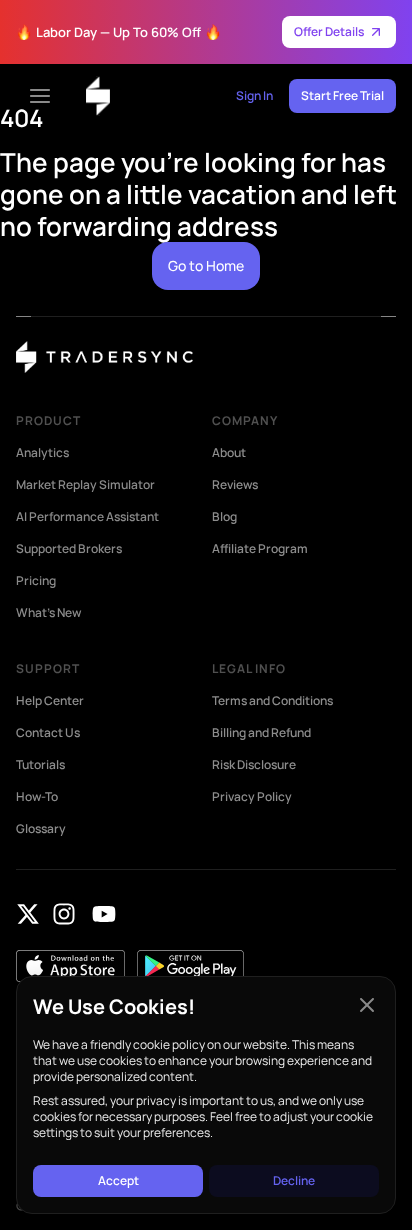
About (229, 453)
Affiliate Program (260, 549)
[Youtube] (104, 914)
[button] (367, 1005)
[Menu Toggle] (40, 96)
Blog (224, 517)
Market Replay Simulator (85, 485)
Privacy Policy (252, 797)
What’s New (48, 613)
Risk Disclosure (254, 765)
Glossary (41, 829)
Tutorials (40, 765)
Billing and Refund (261, 733)
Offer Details (329, 31)
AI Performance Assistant (87, 517)
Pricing (36, 581)
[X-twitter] (28, 914)
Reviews (235, 485)
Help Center (50, 701)
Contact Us (48, 733)
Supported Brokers (69, 549)
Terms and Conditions (272, 701)
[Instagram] (64, 914)
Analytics (42, 453)
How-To (37, 797)
